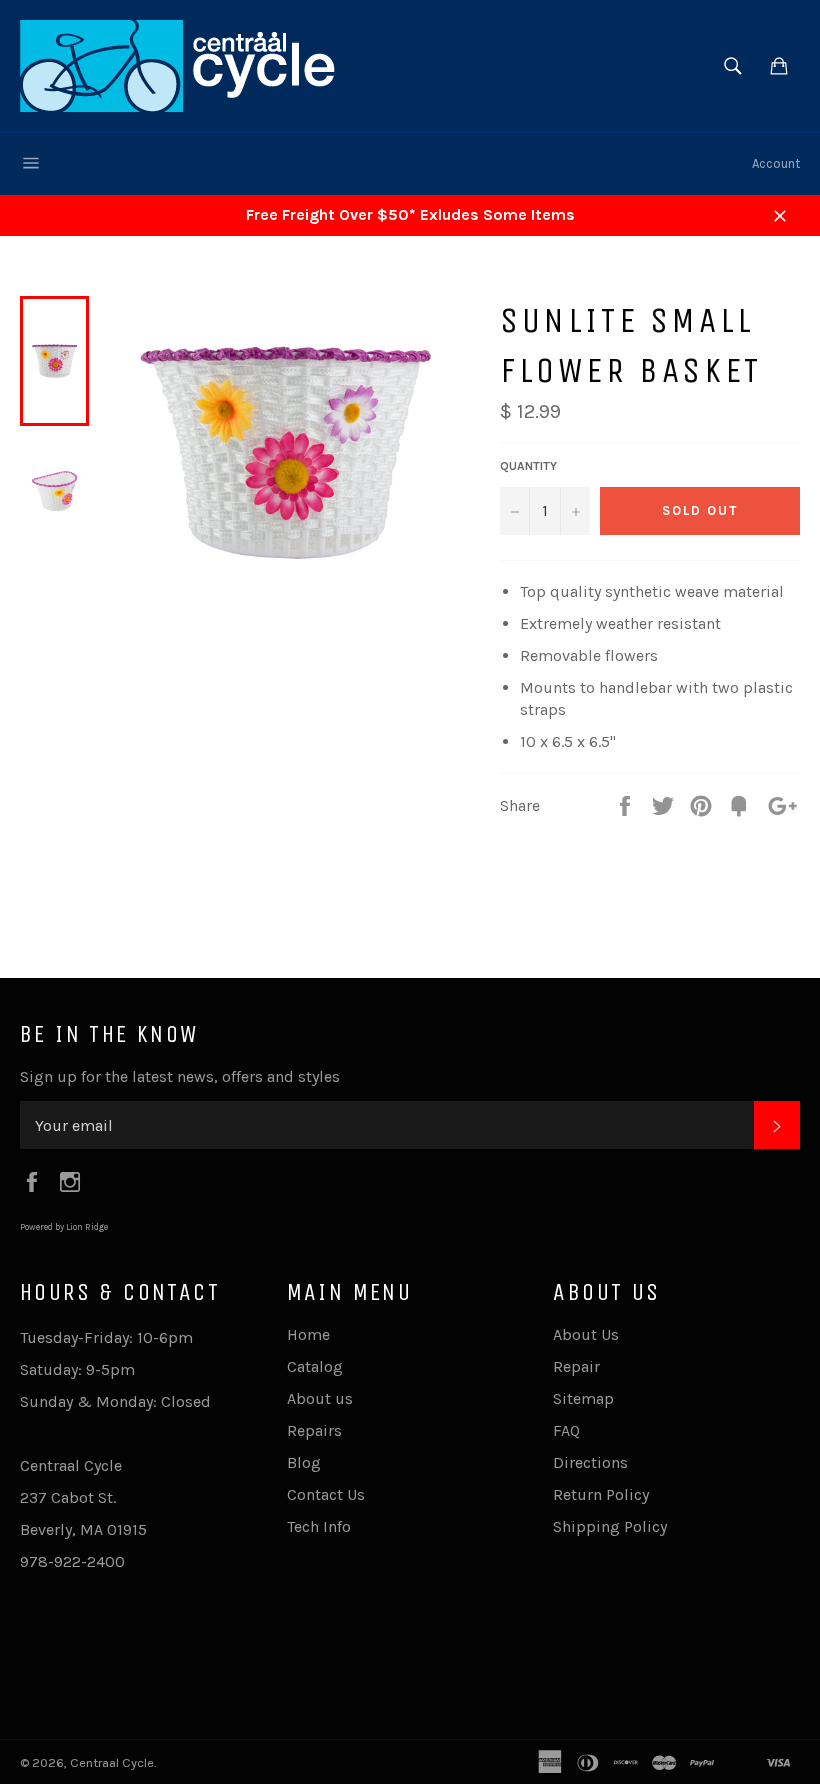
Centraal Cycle (112, 1762)
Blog (304, 1462)
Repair (576, 1366)
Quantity (528, 466)
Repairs (314, 1430)
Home (308, 1334)
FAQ (566, 1430)
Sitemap (583, 1398)
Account (776, 163)
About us (320, 1398)
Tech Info (319, 1526)
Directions (590, 1462)
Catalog (315, 1366)
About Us (586, 1334)
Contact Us (326, 1494)
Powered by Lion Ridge (64, 1227)
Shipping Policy (610, 1526)
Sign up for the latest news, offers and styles (180, 1076)
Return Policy (601, 1494)
